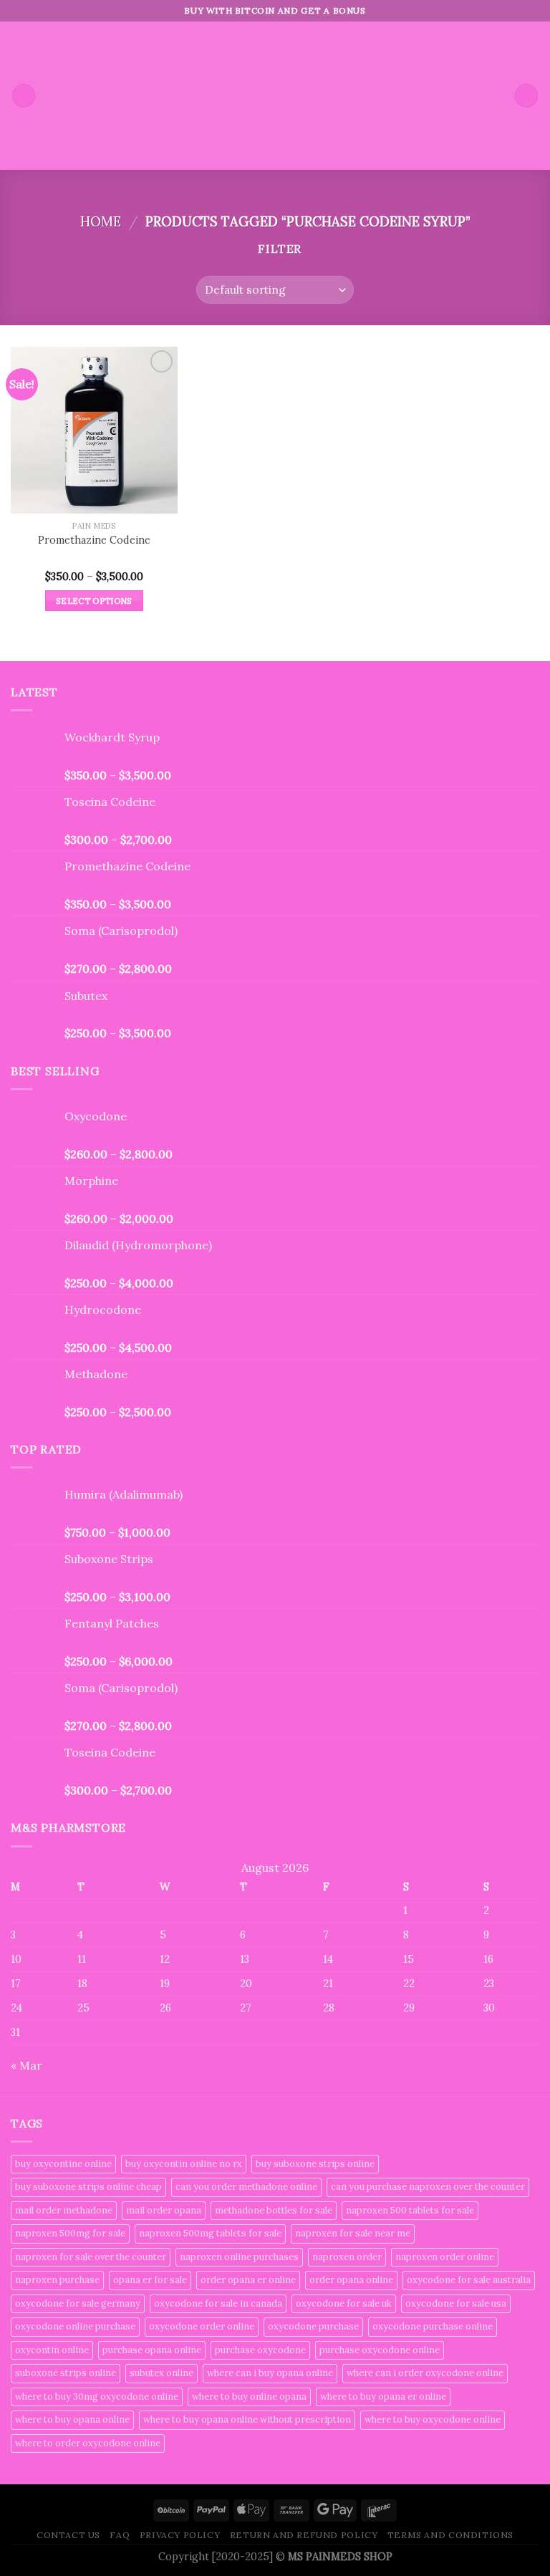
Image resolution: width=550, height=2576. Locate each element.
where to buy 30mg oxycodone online (97, 2397)
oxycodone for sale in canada (218, 2303)
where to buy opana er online (383, 2397)
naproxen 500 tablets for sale (410, 2210)
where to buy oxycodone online (433, 2419)
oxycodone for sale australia (469, 2280)
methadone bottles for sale (274, 2210)
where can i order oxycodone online (425, 2373)
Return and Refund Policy (304, 2535)
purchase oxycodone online (380, 2350)
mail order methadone (64, 2210)
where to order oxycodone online (88, 2443)
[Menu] (24, 96)
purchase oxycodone (260, 2350)
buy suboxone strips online (315, 2164)
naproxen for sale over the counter (91, 2257)
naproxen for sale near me (353, 2233)
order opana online (351, 2280)
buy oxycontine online (63, 2164)
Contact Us (68, 2535)
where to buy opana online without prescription (247, 2419)
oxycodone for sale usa (456, 2303)
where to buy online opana (249, 2397)
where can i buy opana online (270, 2373)
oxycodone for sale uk (344, 2303)
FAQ (120, 2535)
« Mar (26, 2065)
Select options (94, 601)
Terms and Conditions (450, 2535)
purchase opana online (152, 2350)
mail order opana (164, 2210)
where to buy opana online (72, 2419)
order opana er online (248, 2280)
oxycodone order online (202, 2326)
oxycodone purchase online (433, 2326)
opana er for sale (150, 2280)
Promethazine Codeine (94, 540)
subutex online (161, 2373)
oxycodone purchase (313, 2326)
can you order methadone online (246, 2187)
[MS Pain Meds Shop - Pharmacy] (275, 96)
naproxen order (347, 2257)
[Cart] (526, 96)
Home (101, 221)
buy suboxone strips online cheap (88, 2187)
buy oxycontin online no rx (184, 2164)
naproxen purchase (57, 2280)
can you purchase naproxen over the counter (428, 2187)
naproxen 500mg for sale (70, 2233)
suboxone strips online (66, 2373)
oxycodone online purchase (75, 2326)
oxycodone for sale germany (78, 2303)
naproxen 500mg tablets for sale (210, 2233)
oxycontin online (52, 2350)
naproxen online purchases (239, 2257)
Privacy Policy (180, 2535)
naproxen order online (445, 2257)
